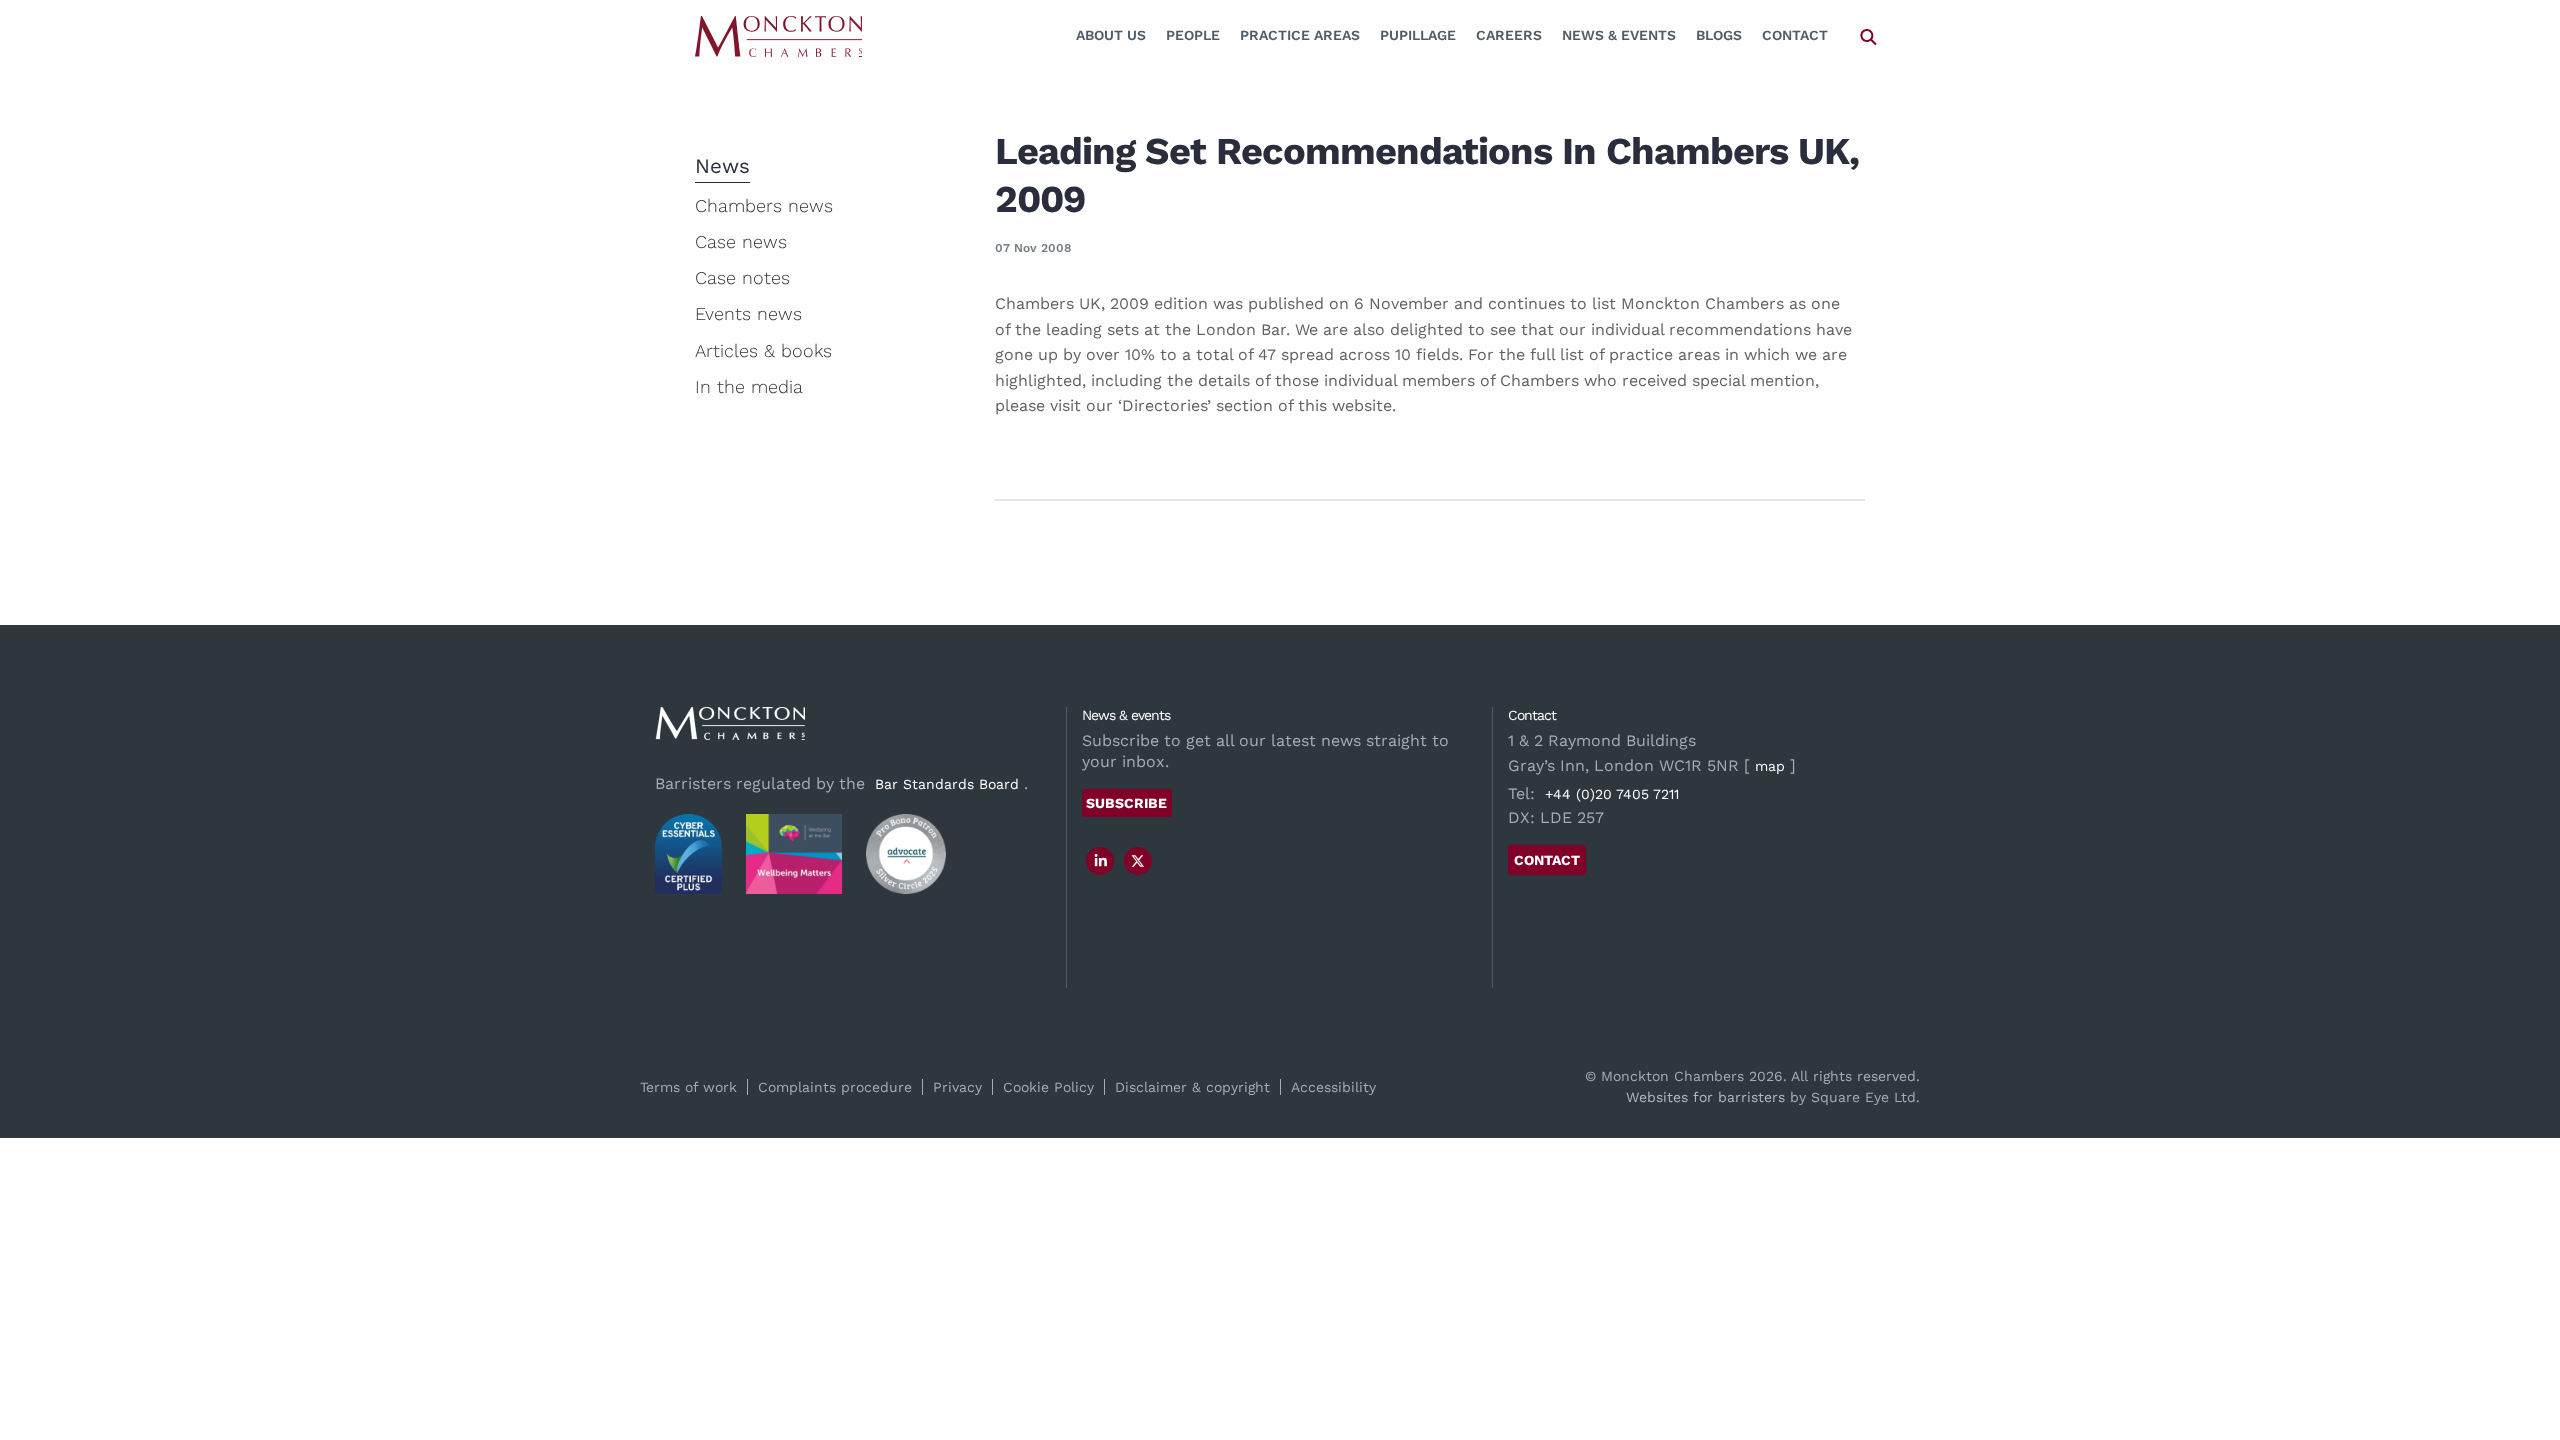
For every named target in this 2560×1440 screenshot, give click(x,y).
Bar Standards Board (947, 784)
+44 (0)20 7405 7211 (1612, 794)
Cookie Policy (1048, 1087)
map (1770, 766)
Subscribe (1126, 803)
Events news (748, 313)
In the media (749, 386)
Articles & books (763, 350)
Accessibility (1333, 1087)
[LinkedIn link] (1101, 861)
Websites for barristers (1705, 1097)
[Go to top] (2523, 1343)
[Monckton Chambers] (778, 35)
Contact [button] (1547, 860)
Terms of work (688, 1087)
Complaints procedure (835, 1087)
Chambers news (764, 205)
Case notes (742, 277)
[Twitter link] (1138, 861)
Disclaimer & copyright (1192, 1087)
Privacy (957, 1087)
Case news (741, 241)
